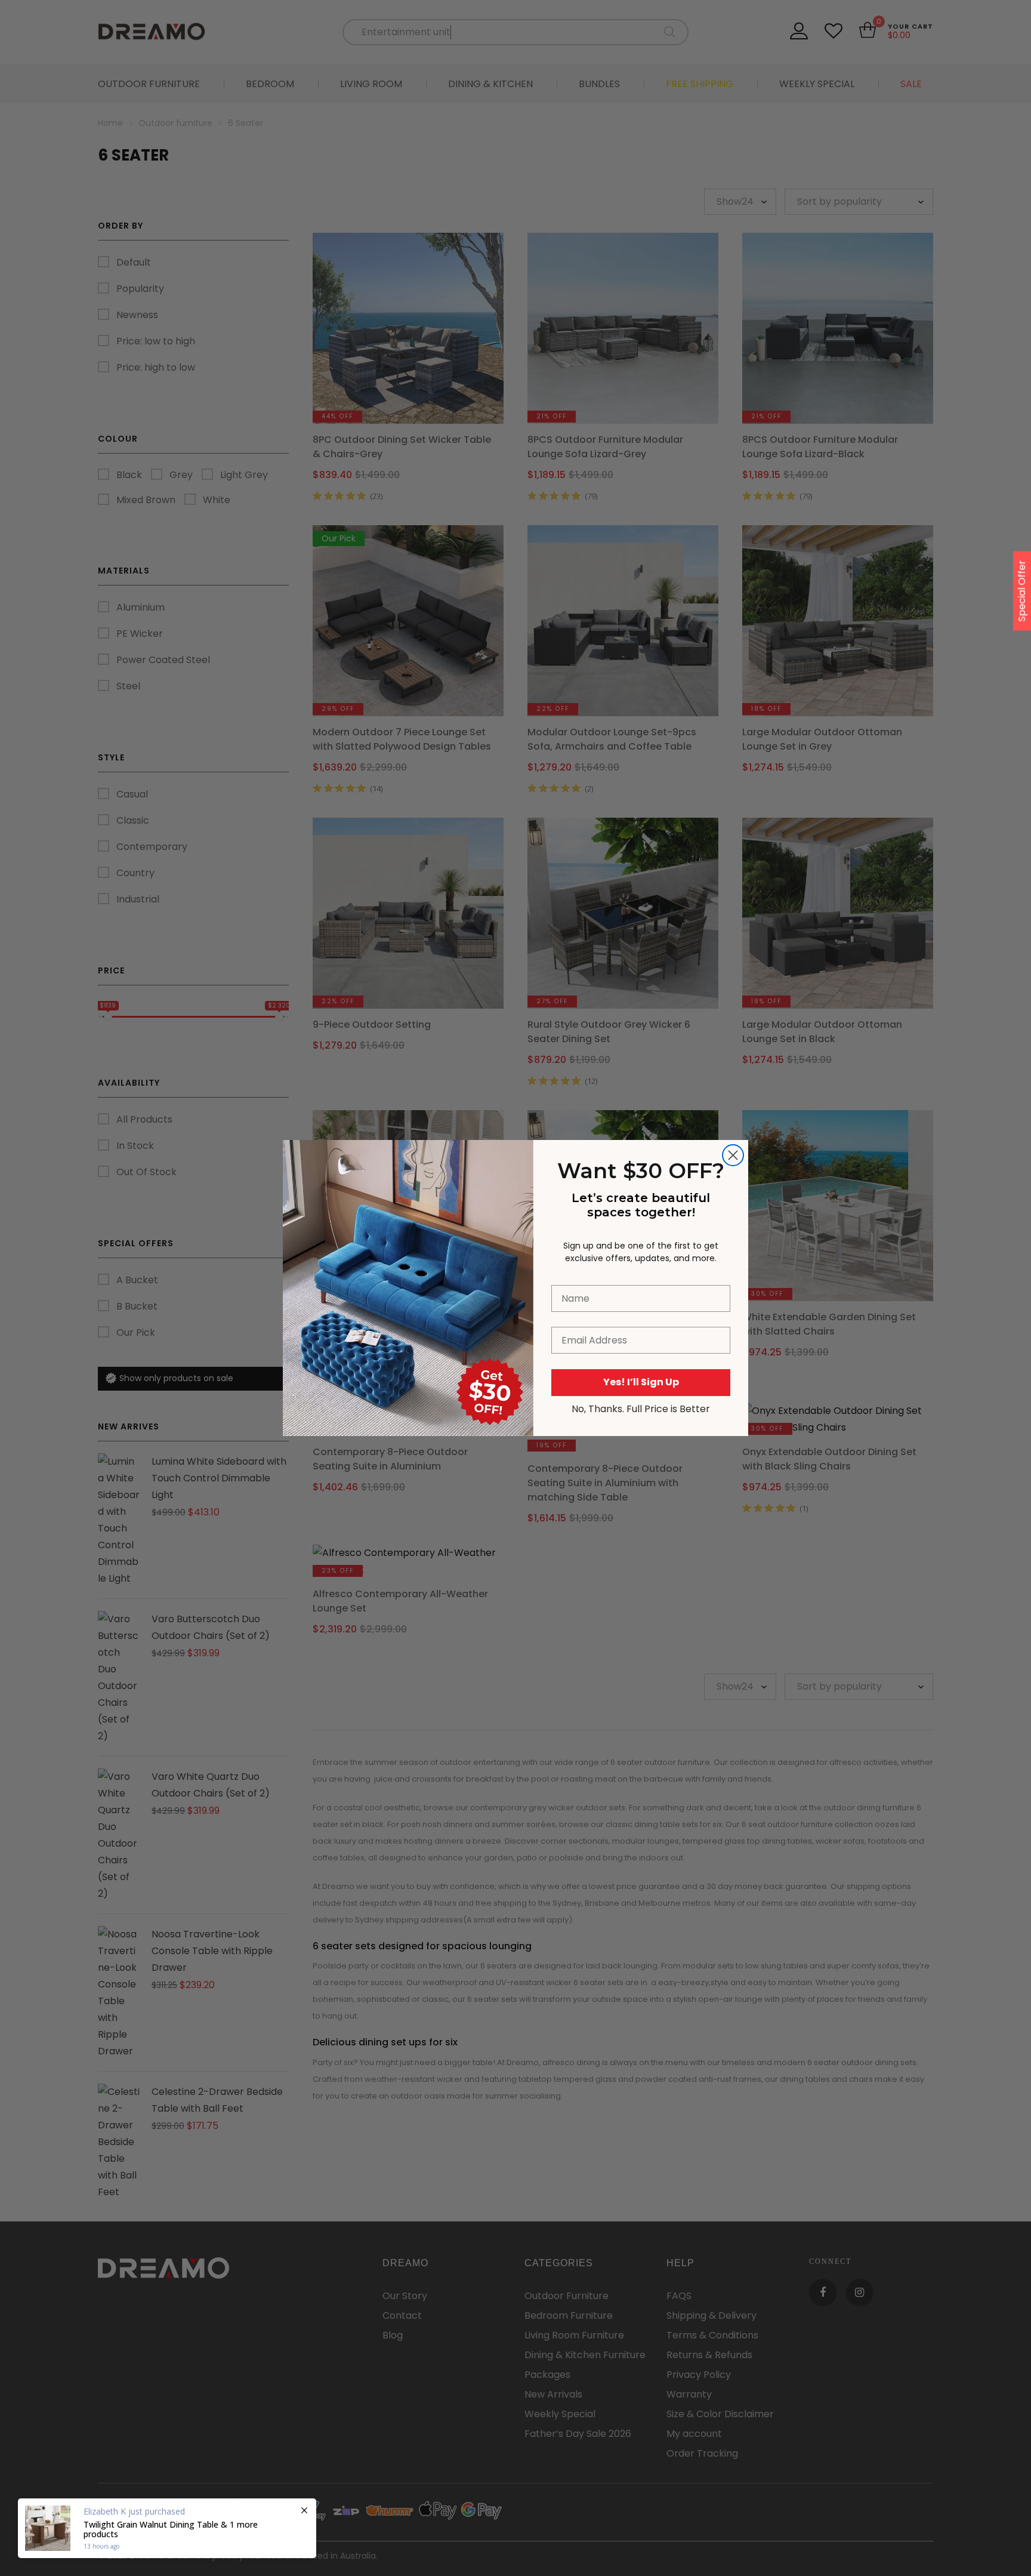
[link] (408, 1205)
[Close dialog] (733, 1155)
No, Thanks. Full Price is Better (641, 1409)
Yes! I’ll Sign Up (641, 1382)
